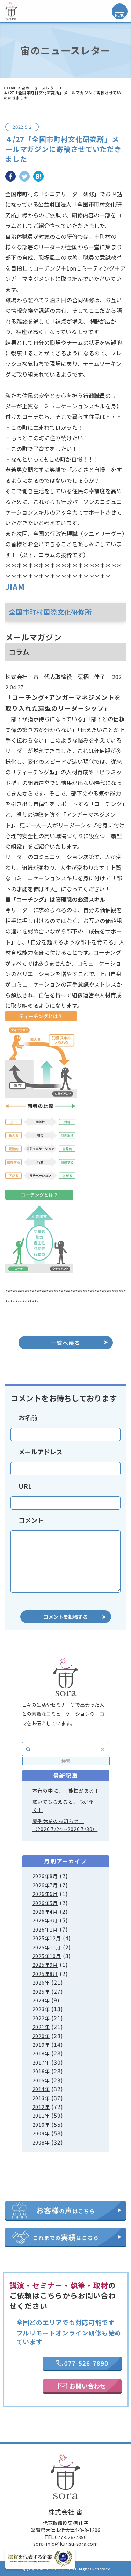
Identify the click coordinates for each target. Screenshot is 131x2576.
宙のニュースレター (40, 88)
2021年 (41, 2027)
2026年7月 (45, 1885)
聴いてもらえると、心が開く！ (63, 1806)
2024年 (41, 2000)
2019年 (41, 2045)
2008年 (41, 2142)
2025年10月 (47, 1956)
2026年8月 (45, 1876)
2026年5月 (45, 1903)
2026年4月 (45, 1912)
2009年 (41, 2133)
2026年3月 (45, 1920)
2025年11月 (47, 1947)
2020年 (41, 2036)
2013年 (41, 2098)
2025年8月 (45, 1974)
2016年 (41, 2071)
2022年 (41, 2018)
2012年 (41, 2107)
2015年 (41, 2080)
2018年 (41, 2053)
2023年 (41, 2009)
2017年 (41, 2062)
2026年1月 (45, 1929)
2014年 (41, 2089)
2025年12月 (47, 1938)
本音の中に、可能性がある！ (66, 1791)
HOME (10, 88)
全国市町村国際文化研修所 (50, 612)
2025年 (41, 1992)
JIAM (15, 586)
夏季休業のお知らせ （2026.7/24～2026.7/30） (65, 1825)
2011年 (41, 2116)
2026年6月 (45, 1894)
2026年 (41, 1983)
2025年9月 (45, 1965)
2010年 (41, 2125)
